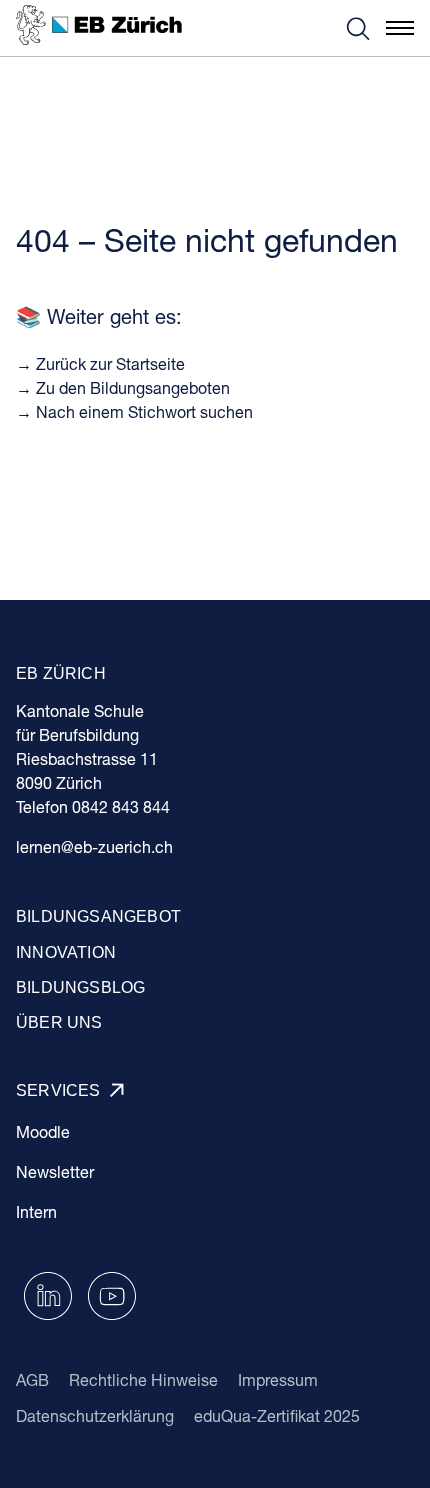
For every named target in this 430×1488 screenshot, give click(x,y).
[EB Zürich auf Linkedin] (48, 1293)
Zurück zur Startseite (110, 363)
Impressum (278, 1379)
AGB (32, 1379)
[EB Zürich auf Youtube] (112, 1293)
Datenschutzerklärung (95, 1415)
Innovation (66, 952)
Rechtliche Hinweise (143, 1379)
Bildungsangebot (98, 916)
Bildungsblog (80, 987)
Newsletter (55, 1171)
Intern (36, 1211)
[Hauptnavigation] (400, 28)
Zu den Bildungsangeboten (133, 387)
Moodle (43, 1131)
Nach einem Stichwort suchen (144, 411)
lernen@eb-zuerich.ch (94, 846)
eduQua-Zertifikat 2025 (277, 1415)
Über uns (59, 1022)
